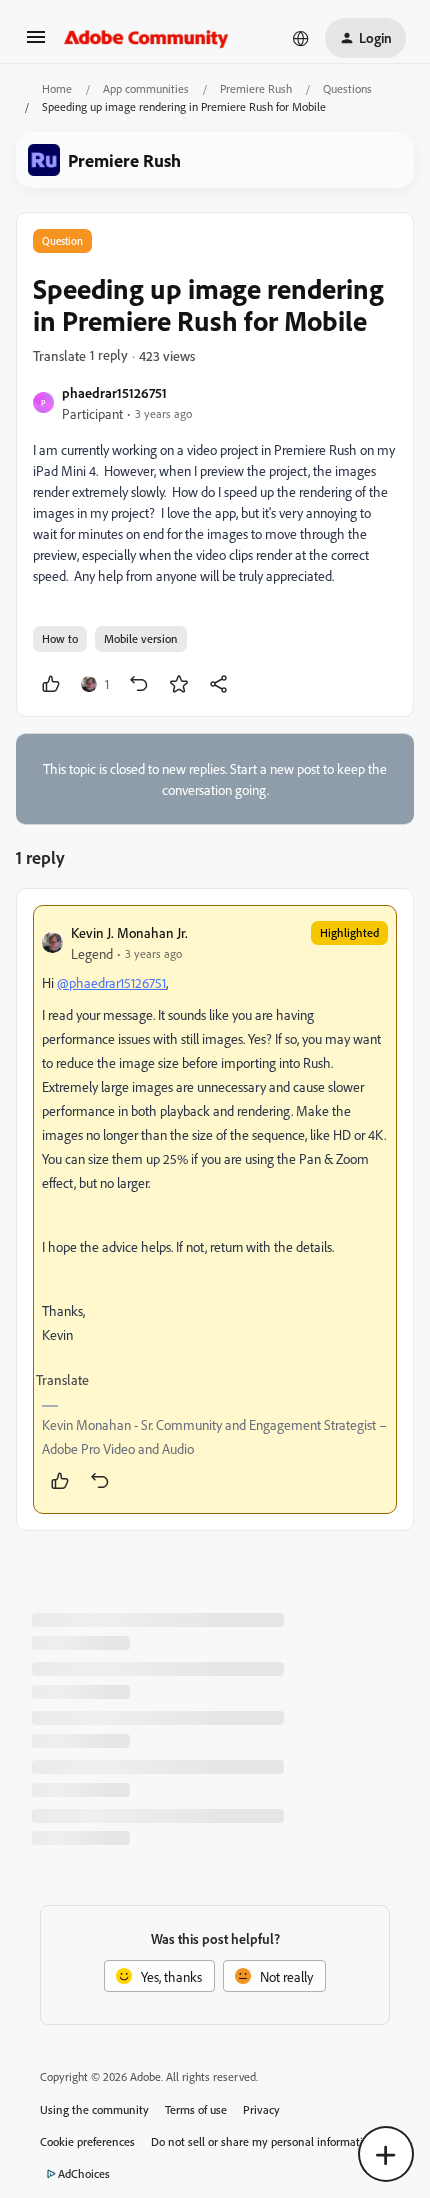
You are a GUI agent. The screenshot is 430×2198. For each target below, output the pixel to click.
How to (60, 638)
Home (57, 88)
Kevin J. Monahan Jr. (129, 932)
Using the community (94, 2109)
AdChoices (84, 2173)
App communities (146, 88)
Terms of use (196, 2109)
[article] (215, 1209)
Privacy (261, 2109)
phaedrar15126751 (114, 392)
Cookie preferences (87, 2141)
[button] (36, 43)
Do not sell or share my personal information (263, 2141)
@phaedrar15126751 (111, 982)
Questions (347, 88)
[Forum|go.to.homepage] (146, 38)
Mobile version (141, 638)
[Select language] (301, 38)
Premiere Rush (256, 88)
